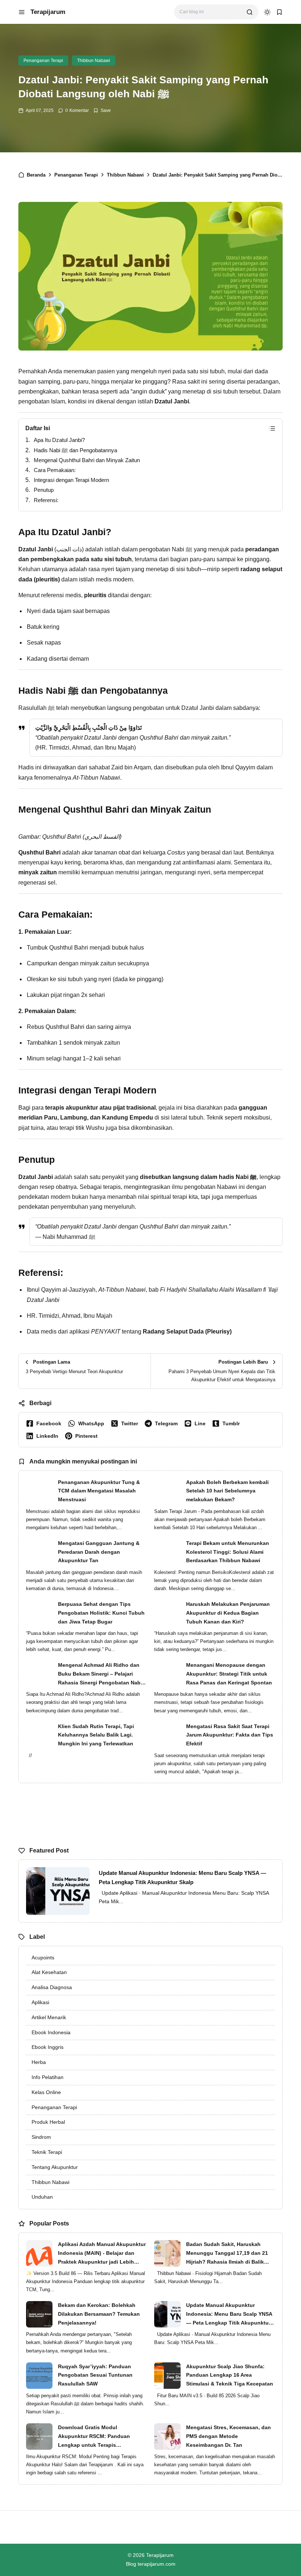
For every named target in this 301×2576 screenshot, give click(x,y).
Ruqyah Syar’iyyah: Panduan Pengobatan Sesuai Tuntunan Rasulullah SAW (95, 2375)
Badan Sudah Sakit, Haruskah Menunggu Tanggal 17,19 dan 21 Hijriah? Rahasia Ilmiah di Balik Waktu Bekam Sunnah (227, 2254)
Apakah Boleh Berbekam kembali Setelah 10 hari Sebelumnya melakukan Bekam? (227, 1491)
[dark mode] (267, 12)
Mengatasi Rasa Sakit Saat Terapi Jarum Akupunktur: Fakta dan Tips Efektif (230, 1735)
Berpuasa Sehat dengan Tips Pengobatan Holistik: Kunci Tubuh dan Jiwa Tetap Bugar (101, 1613)
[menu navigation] (22, 12)
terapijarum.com (157, 2564)
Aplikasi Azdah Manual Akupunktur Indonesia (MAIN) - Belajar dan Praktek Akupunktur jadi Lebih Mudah (102, 2254)
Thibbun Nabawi (94, 61)
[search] (250, 12)
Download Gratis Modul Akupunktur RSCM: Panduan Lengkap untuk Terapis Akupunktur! (94, 2437)
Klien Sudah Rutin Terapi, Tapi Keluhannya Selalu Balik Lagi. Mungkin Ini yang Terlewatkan (96, 1735)
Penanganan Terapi (43, 61)
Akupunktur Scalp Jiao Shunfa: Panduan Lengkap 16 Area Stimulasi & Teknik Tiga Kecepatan (230, 2375)
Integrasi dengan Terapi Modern (71, 480)
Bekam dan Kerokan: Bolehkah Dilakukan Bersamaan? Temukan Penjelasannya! (99, 2314)
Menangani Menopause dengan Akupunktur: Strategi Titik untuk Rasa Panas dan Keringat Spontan (229, 1674)
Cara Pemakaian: (55, 470)
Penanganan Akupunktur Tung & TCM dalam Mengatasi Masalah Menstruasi (99, 1491)
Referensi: (46, 500)
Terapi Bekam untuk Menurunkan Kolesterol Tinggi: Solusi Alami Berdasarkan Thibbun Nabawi (228, 1552)
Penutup (44, 490)
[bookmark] (279, 12)
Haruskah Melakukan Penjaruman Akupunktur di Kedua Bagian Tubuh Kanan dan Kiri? (228, 1613)
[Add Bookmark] (102, 110)
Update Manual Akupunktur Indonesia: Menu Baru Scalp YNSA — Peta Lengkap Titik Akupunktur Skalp (182, 1878)
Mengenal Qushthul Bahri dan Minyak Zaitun (87, 460)
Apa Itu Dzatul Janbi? (59, 440)
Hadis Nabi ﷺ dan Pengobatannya (75, 450)
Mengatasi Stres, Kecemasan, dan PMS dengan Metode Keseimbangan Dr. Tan (229, 2436)
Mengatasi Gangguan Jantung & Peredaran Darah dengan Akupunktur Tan (99, 1552)
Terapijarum (48, 12)
